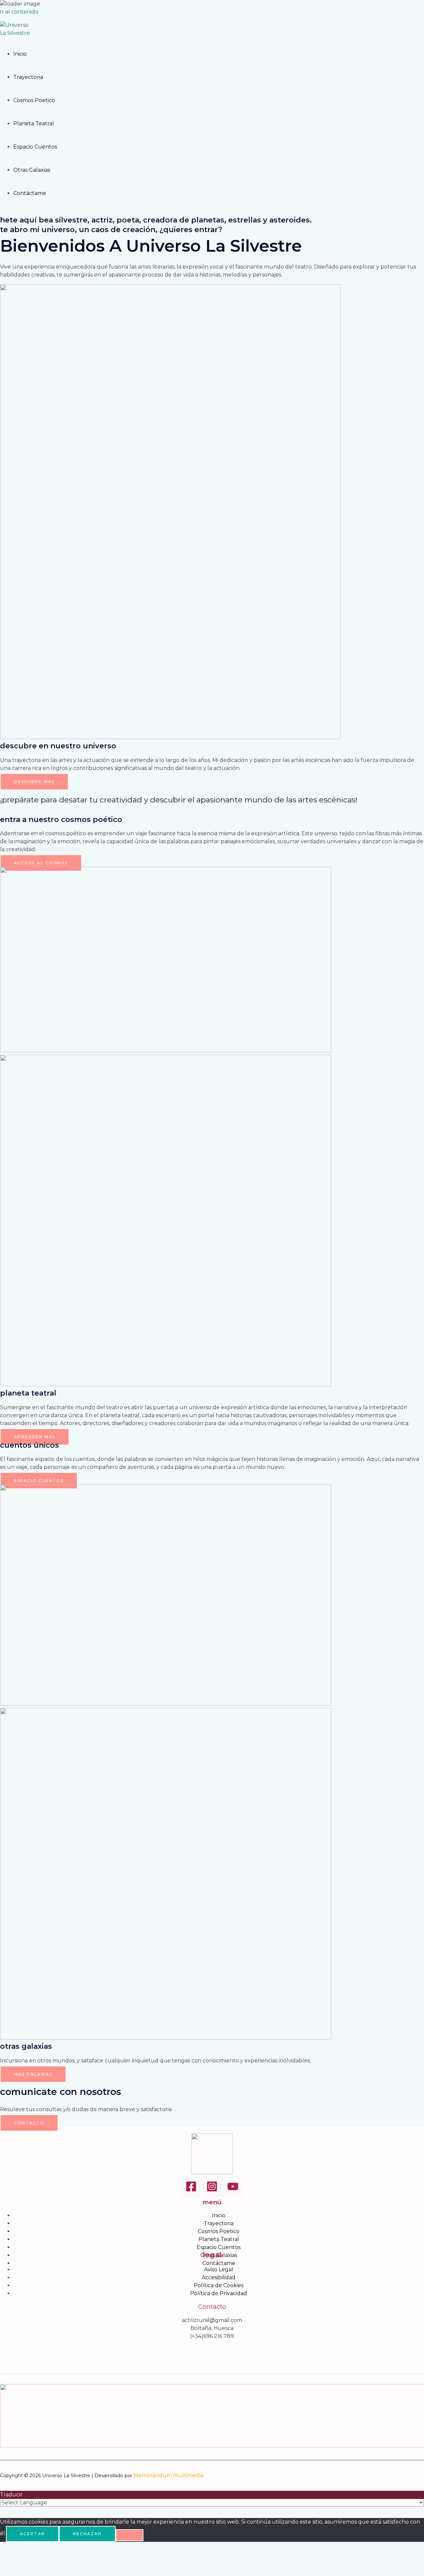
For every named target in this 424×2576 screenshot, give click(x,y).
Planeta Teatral (34, 124)
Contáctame (30, 193)
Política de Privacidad (219, 2293)
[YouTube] (233, 2190)
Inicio (20, 54)
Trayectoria (28, 77)
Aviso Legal (219, 2269)
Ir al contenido (19, 12)
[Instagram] (212, 2190)
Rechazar (87, 2534)
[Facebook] (191, 2190)
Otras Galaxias (32, 170)
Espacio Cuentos (35, 147)
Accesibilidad (219, 2277)
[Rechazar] (130, 2535)
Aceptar (32, 2534)
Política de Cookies (219, 2285)
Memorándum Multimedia (168, 2475)
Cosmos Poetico (34, 100)
